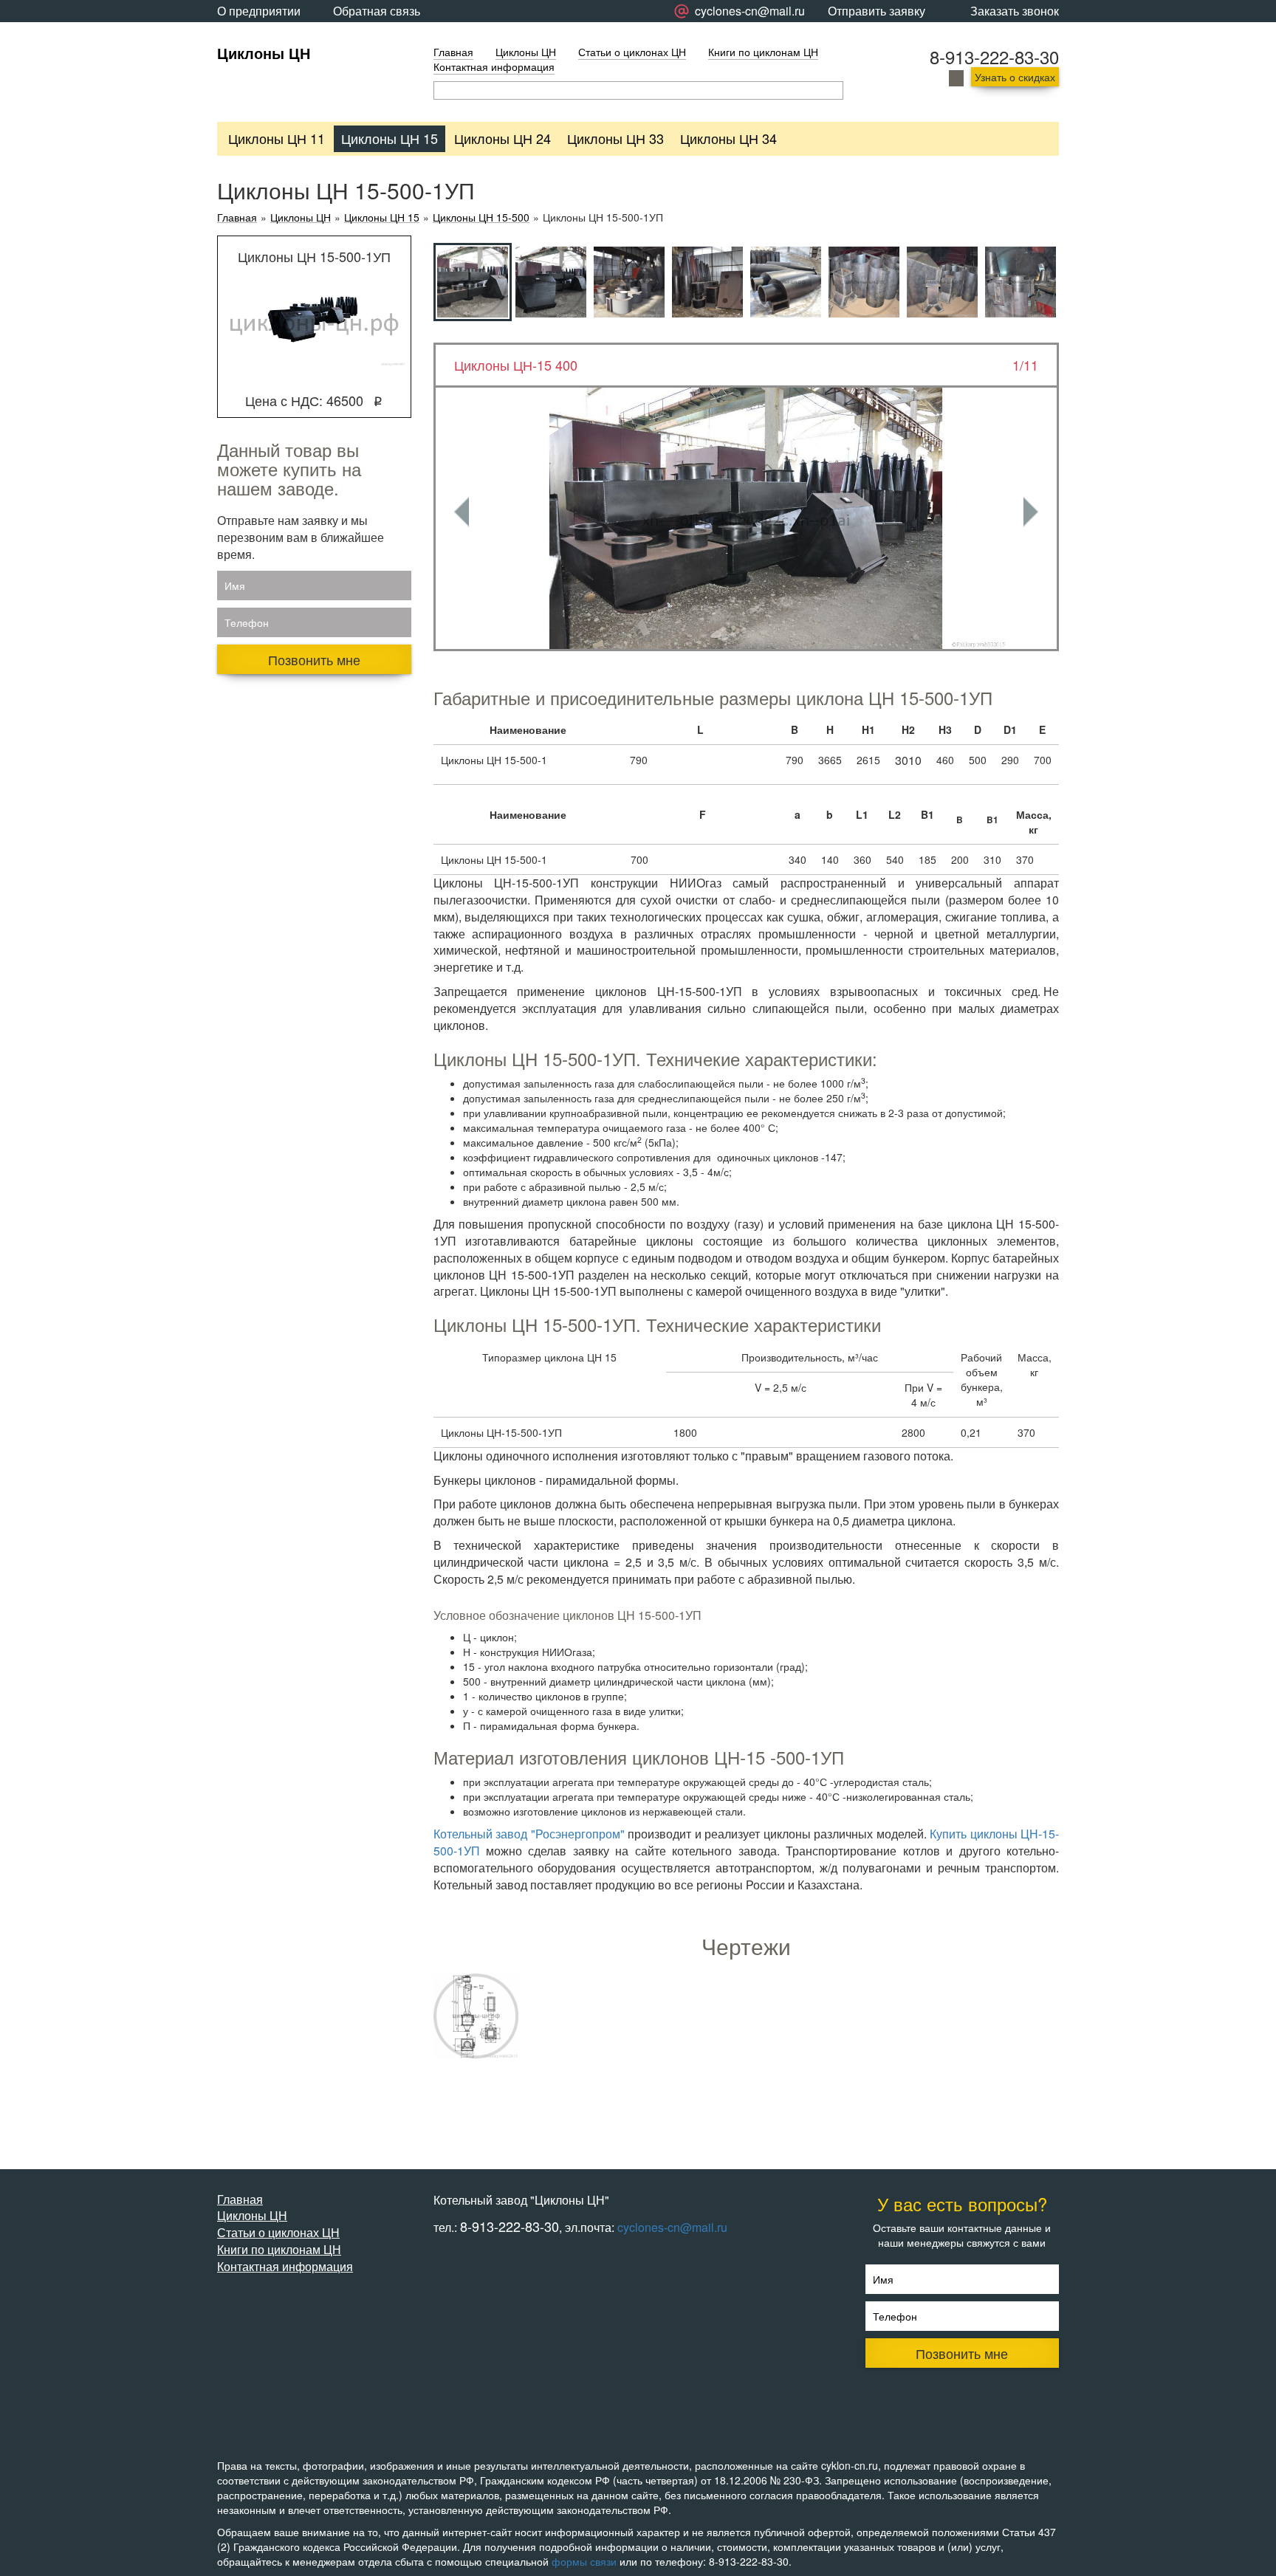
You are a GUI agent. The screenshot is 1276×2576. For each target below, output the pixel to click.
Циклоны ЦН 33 (615, 138)
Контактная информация (494, 66)
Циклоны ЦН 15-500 (481, 217)
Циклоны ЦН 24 (502, 138)
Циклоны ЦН (264, 53)
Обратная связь (377, 11)
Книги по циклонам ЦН (763, 52)
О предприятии (259, 11)
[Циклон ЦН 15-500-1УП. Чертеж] (476, 2016)
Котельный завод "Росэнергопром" (529, 1834)
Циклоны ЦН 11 (277, 138)
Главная (453, 52)
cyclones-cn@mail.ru (672, 2227)
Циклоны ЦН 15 (390, 138)
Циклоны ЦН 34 (728, 138)
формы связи (584, 2561)
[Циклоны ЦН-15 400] (747, 518)
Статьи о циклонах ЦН (632, 52)
